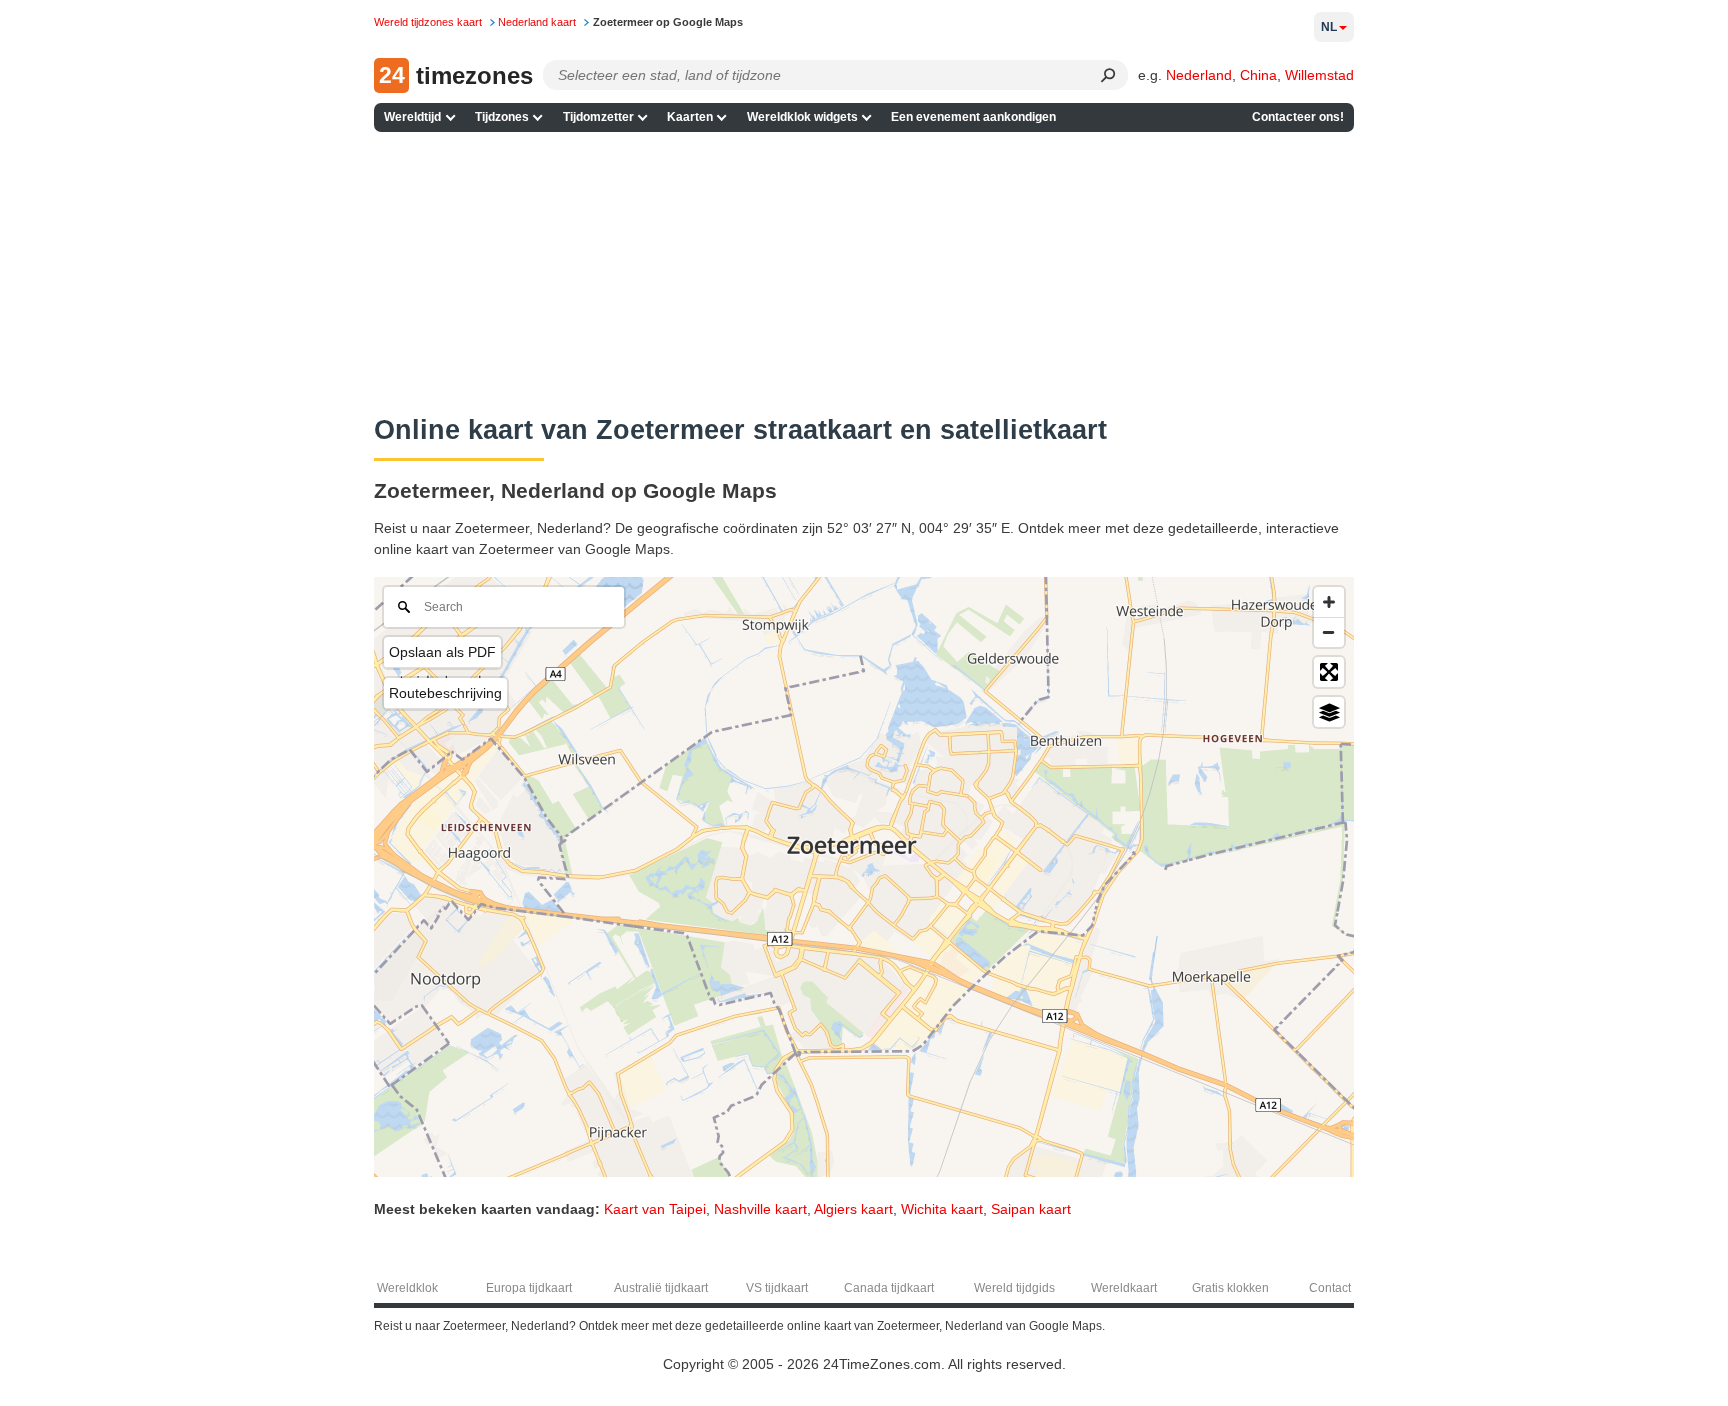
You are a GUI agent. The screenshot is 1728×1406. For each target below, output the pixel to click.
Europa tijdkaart (529, 1288)
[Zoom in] (1329, 602)
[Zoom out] (1329, 632)
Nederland (1199, 75)
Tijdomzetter (598, 117)
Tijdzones (502, 117)
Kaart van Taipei (655, 1209)
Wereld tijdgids (1014, 1288)
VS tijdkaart (777, 1288)
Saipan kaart (1031, 1209)
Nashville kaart (760, 1209)
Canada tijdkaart (889, 1288)
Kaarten (690, 117)
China (1258, 75)
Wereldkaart (1124, 1288)
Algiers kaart (853, 1209)
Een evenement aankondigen (973, 117)
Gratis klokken (1230, 1288)
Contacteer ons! (1298, 117)
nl (1329, 27)
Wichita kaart (942, 1209)
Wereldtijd (412, 117)
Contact (1330, 1288)
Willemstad (1319, 75)
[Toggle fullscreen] (1329, 672)
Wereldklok (407, 1288)
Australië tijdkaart (661, 1288)
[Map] (864, 877)
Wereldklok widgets (802, 117)
